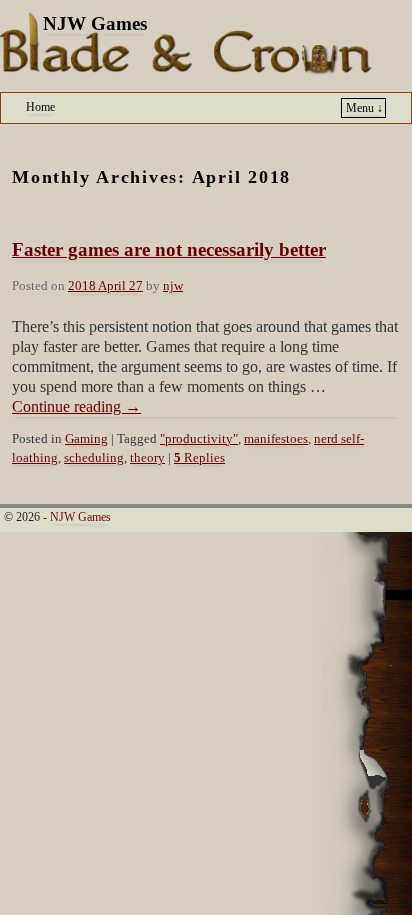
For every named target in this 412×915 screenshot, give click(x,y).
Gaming (86, 439)
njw (173, 286)
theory (147, 458)
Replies (199, 458)
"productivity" (199, 439)
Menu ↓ (364, 108)
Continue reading (76, 406)
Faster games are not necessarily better (169, 249)
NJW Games (95, 23)
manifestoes (276, 439)
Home (40, 107)
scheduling (94, 458)
